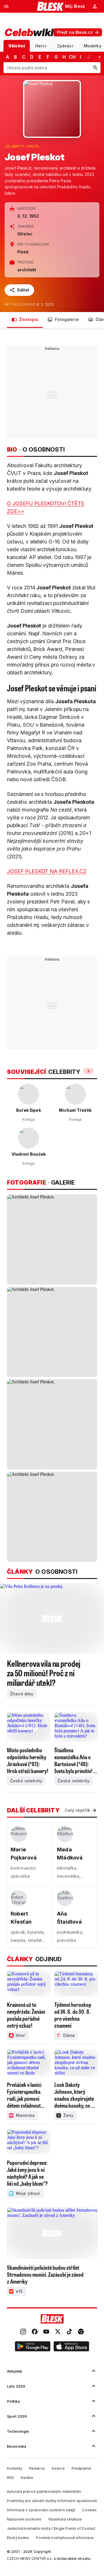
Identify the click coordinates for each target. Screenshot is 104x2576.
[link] (23, 2332)
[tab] (17, 46)
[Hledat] (95, 68)
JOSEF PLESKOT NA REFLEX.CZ (47, 871)
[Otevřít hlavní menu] (6, 6)
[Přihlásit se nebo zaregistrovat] (95, 6)
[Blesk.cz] (50, 6)
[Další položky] (99, 57)
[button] (33, 2347)
